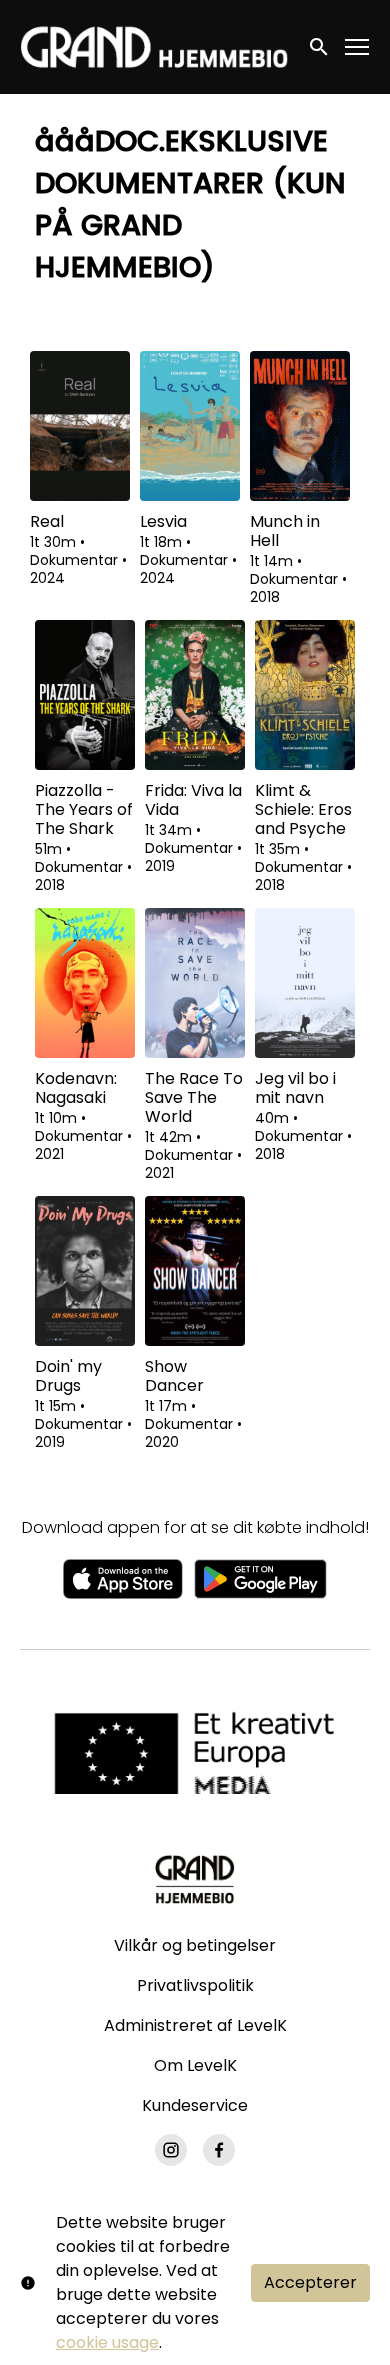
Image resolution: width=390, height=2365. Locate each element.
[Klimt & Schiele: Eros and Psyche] (305, 695)
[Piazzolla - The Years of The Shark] (85, 695)
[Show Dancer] (195, 1271)
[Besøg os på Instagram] (171, 2150)
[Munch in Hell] (300, 426)
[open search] (320, 46)
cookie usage (107, 2342)
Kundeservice (195, 2105)
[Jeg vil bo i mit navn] (305, 983)
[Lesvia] (190, 426)
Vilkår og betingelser (195, 1945)
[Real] (80, 426)
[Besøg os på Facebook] (219, 2150)
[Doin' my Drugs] (85, 1271)
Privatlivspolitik (195, 1985)
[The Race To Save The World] (195, 983)
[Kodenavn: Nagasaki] (85, 983)
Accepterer (310, 2282)
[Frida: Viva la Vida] (195, 695)
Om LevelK (195, 2065)
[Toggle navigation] (358, 47)
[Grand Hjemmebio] (194, 1879)
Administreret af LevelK (195, 2025)
